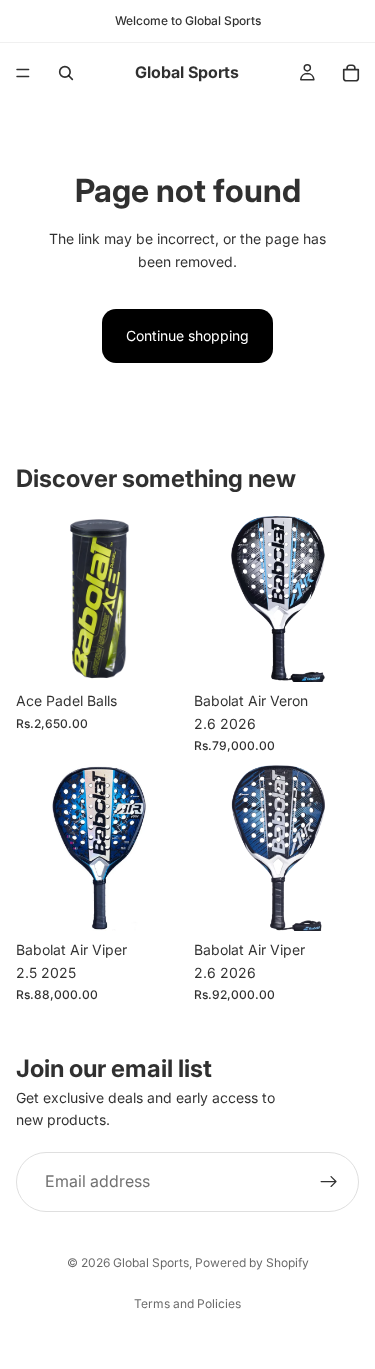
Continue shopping (187, 335)
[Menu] (23, 73)
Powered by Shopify (252, 1262)
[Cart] (351, 73)
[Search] (66, 73)
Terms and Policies (187, 1303)
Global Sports (151, 1262)
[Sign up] (329, 1182)
